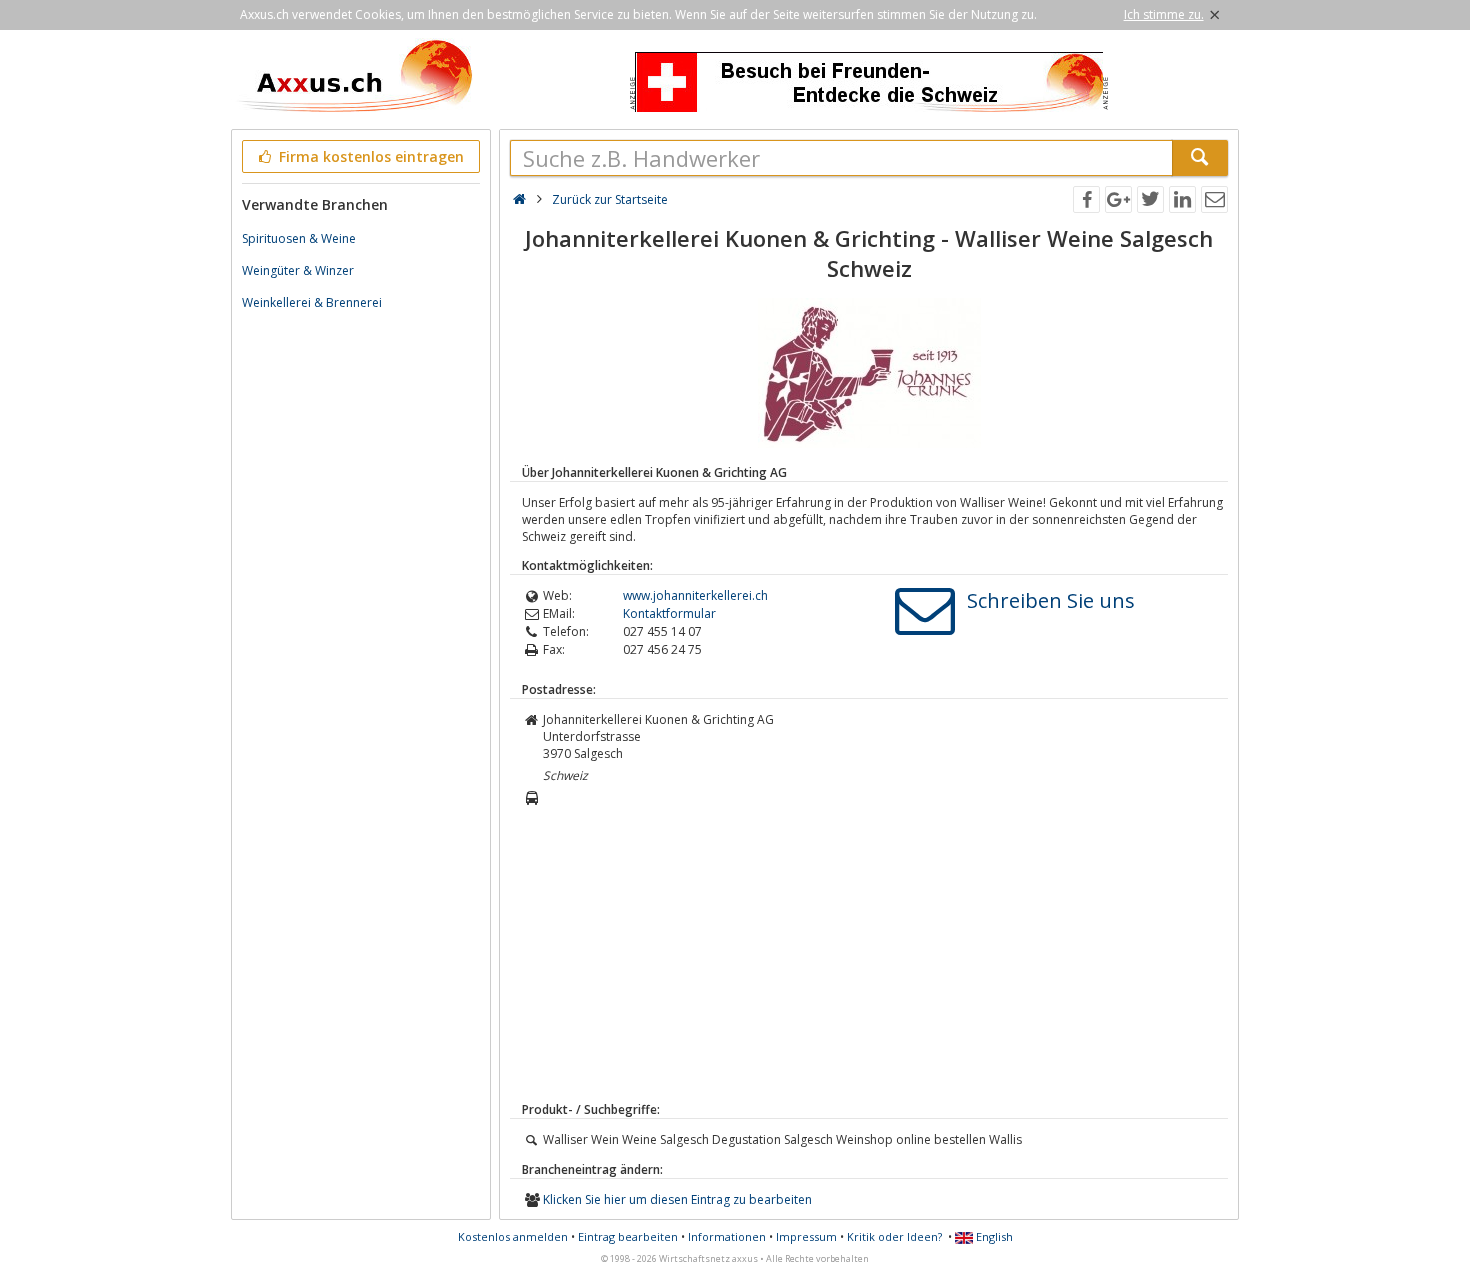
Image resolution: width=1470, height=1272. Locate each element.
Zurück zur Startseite (610, 199)
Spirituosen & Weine (299, 238)
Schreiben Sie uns (1051, 600)
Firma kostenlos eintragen (369, 156)
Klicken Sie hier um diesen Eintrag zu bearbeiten (677, 1199)
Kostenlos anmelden (513, 1236)
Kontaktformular (669, 613)
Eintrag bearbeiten (628, 1236)
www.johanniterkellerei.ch (695, 595)
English (993, 1236)
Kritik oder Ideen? (894, 1236)
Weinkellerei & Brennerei (312, 302)
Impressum (806, 1236)
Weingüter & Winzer (298, 270)
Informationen (727, 1236)
